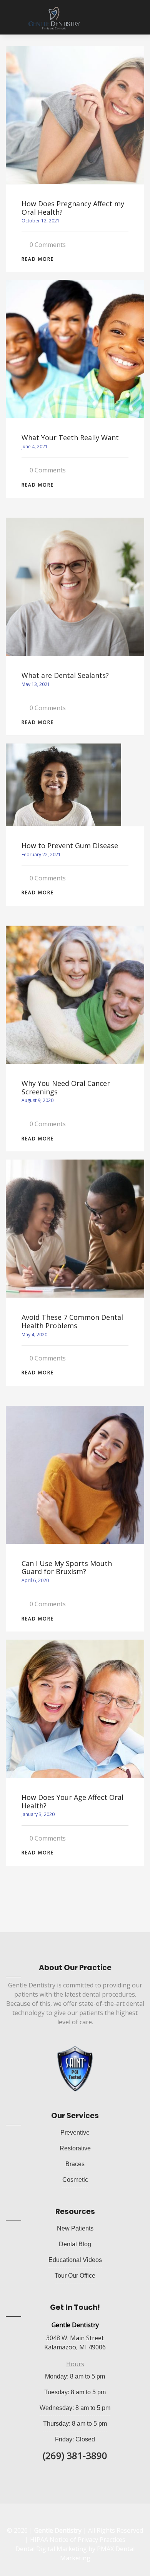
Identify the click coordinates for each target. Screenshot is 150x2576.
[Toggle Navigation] (13, 18)
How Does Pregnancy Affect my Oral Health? (73, 208)
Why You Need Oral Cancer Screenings (66, 1087)
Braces (75, 2164)
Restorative (75, 2148)
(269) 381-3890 (75, 2455)
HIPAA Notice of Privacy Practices (78, 2540)
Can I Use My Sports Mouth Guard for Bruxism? (67, 1568)
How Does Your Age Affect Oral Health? (72, 1801)
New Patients (75, 2228)
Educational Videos (75, 2260)
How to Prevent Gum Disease (70, 846)
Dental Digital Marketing (51, 2549)
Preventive (75, 2133)
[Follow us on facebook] (66, 2517)
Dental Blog (75, 2244)
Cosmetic (75, 2180)
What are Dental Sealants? (65, 675)
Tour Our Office (75, 2276)
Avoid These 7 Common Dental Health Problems (72, 1321)
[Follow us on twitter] (82, 2517)
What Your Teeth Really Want (70, 438)
